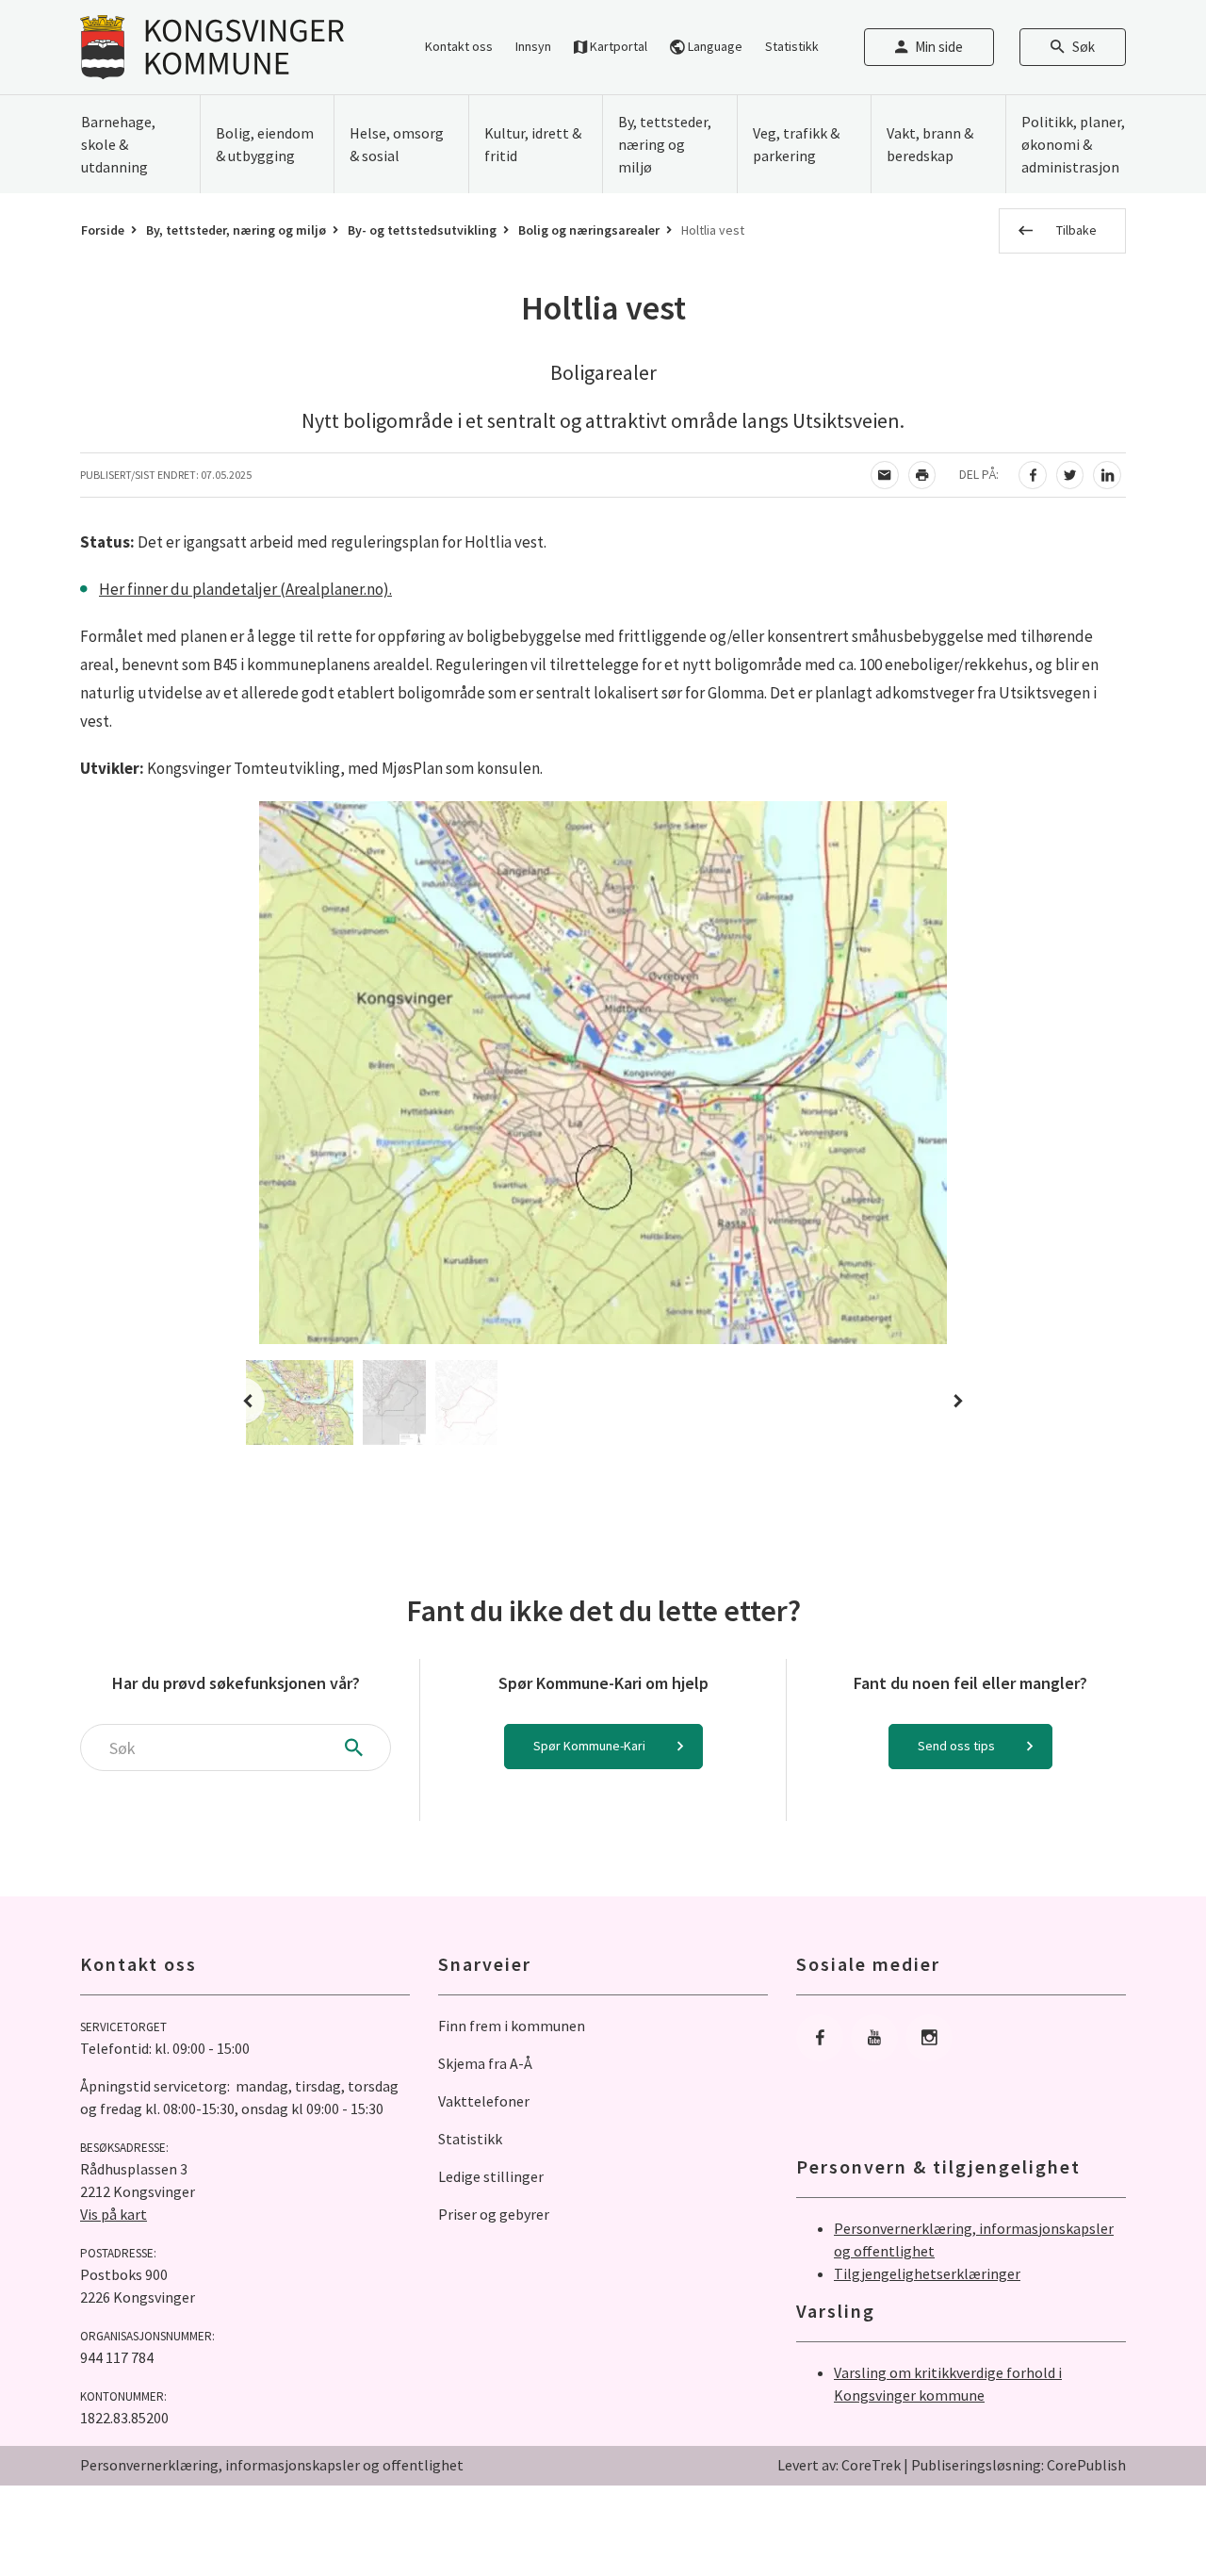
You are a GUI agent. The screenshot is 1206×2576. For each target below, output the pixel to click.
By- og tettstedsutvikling (422, 230)
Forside (103, 230)
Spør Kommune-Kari (589, 1746)
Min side (939, 47)
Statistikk (792, 46)
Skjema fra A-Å (485, 2063)
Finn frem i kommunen (512, 2026)
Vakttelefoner (484, 2101)
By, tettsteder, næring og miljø (236, 230)
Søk (1084, 47)
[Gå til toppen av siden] (1145, 2515)
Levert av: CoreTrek (839, 2465)
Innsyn (533, 46)
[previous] (253, 1401)
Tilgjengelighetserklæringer (927, 2273)
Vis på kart (114, 2214)
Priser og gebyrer (494, 2214)
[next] (953, 1401)
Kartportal (617, 46)
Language (714, 46)
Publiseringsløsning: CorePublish (1019, 2465)
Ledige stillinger (491, 2176)
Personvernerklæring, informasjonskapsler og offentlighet (272, 2465)
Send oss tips (956, 1746)
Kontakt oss (459, 46)
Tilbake (1076, 230)
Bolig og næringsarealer (589, 230)
